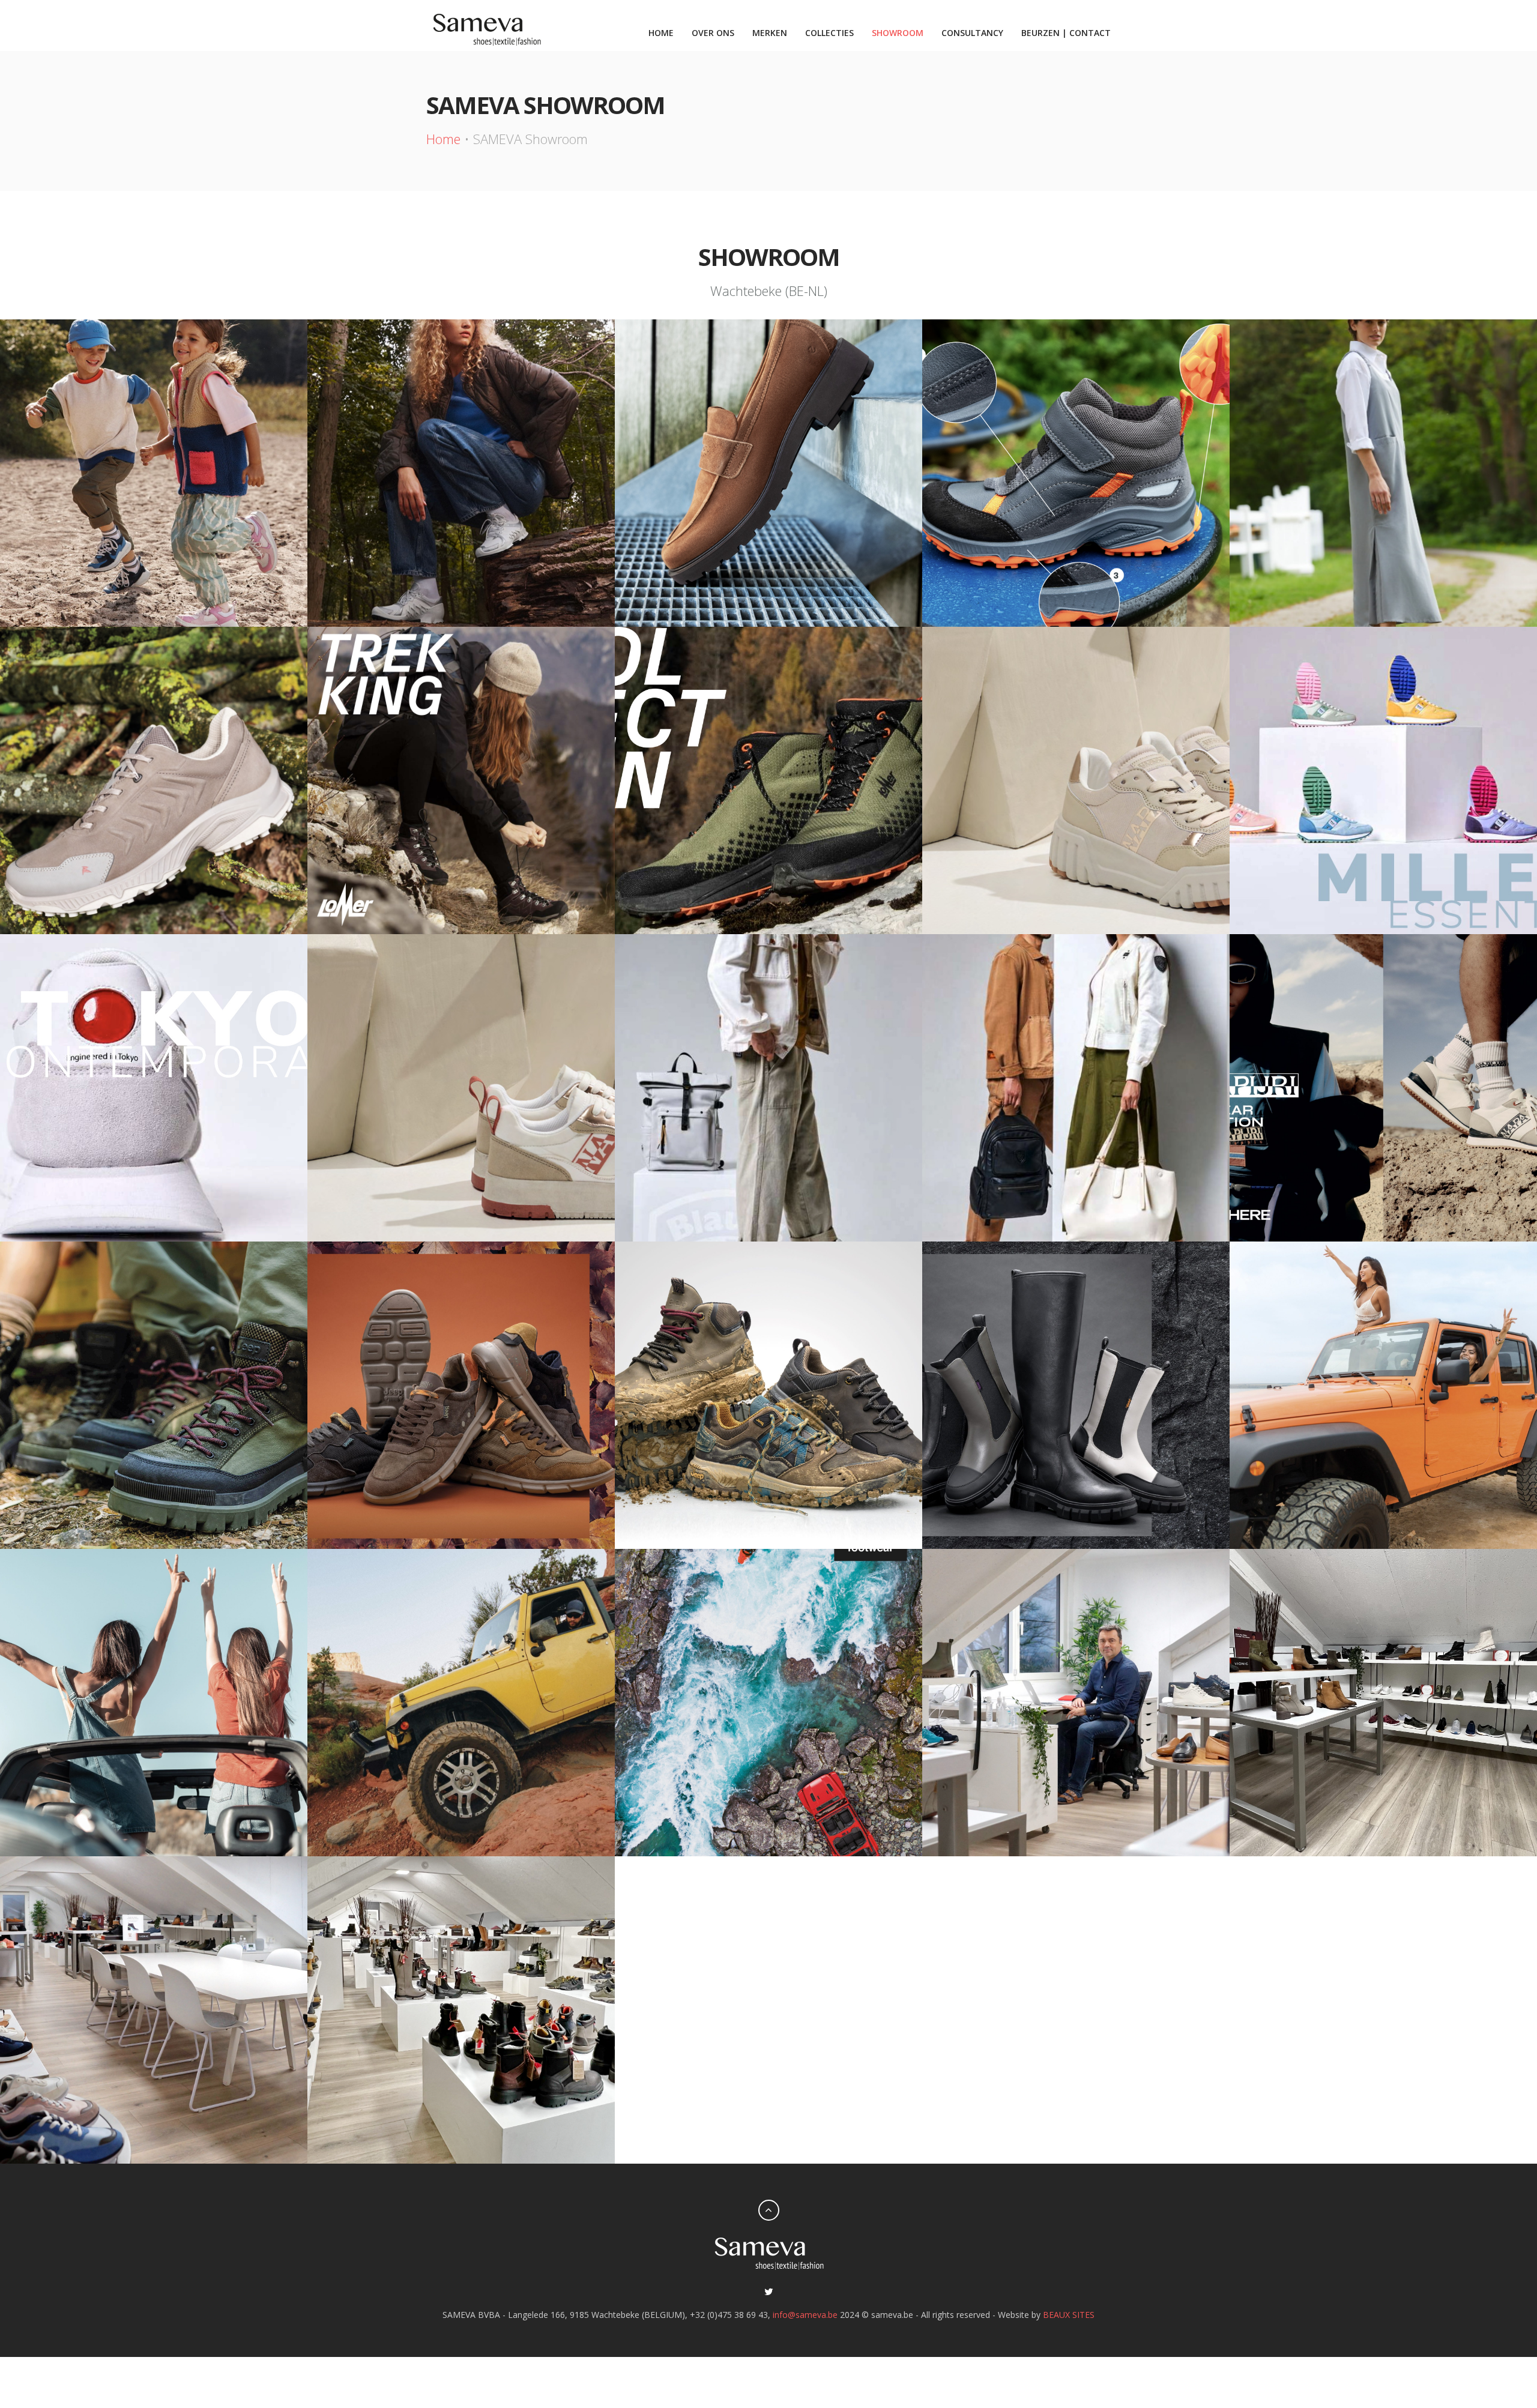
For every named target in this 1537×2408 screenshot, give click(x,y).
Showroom (898, 33)
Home (661, 33)
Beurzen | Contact (1066, 33)
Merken (770, 33)
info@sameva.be (805, 2315)
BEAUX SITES (1069, 2315)
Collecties (829, 33)
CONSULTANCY (972, 33)
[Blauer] (1383, 780)
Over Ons (713, 33)
